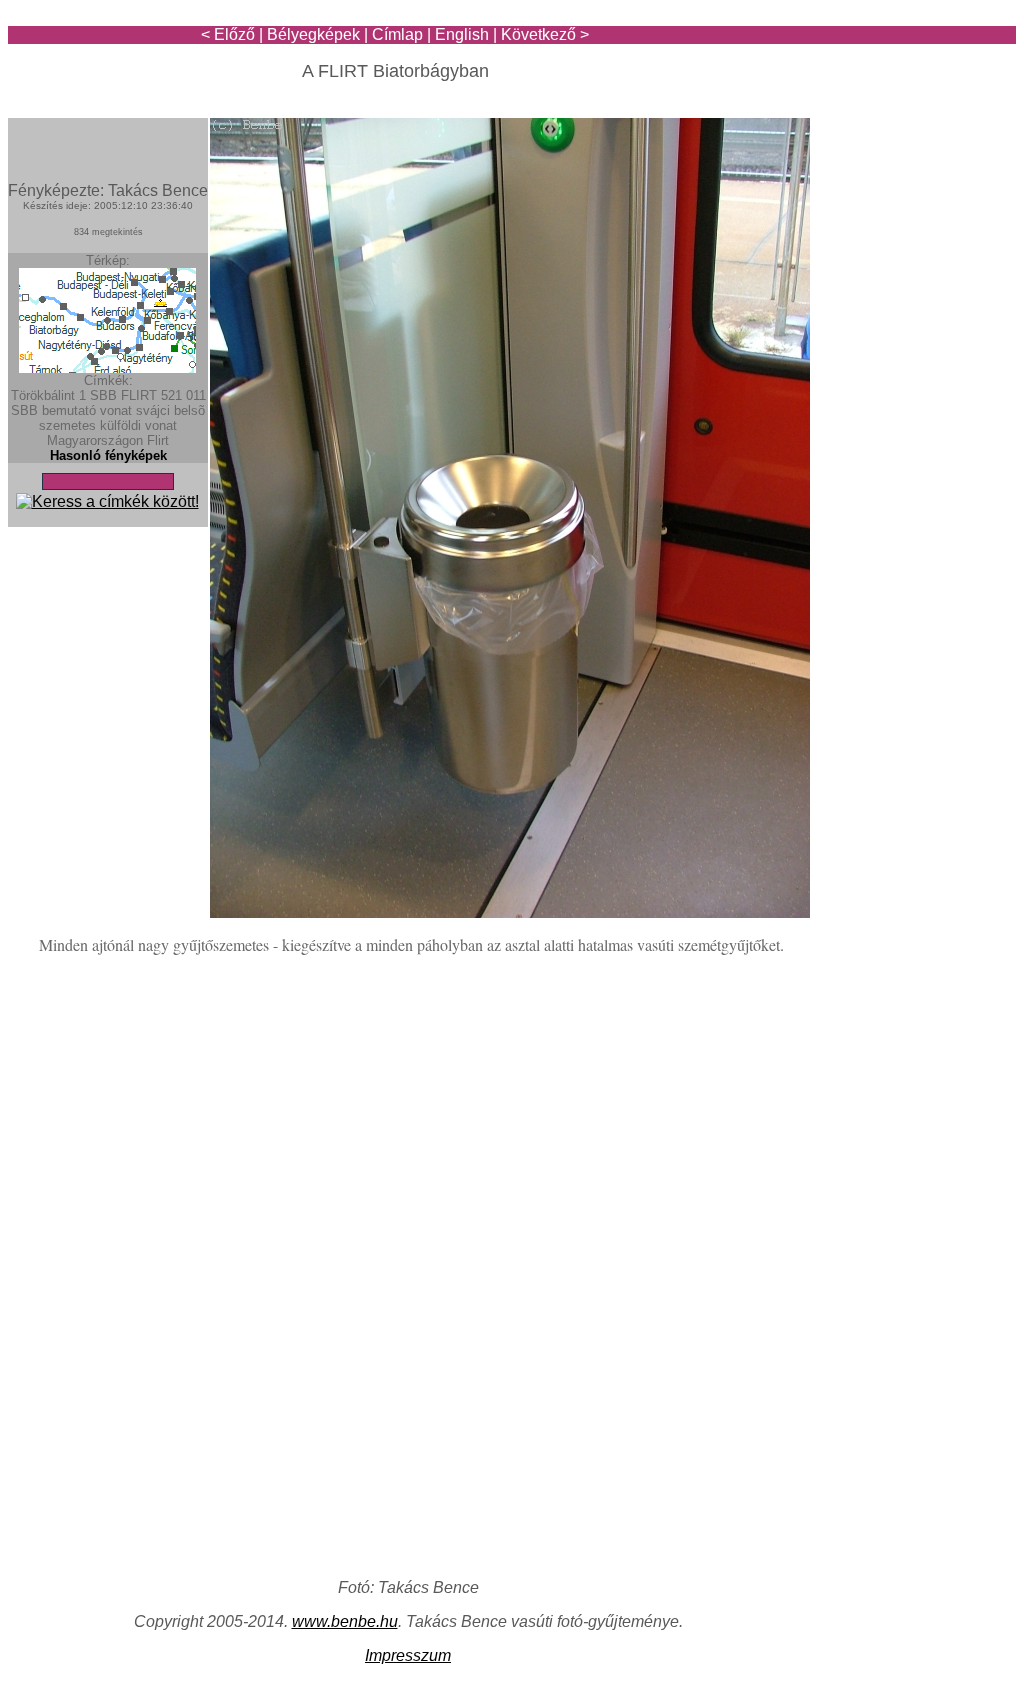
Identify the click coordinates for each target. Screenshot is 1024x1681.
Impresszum (408, 1655)
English (462, 34)
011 (196, 395)
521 (171, 395)
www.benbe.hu (345, 1621)
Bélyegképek (313, 34)
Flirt (158, 440)
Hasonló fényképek (108, 455)
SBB (24, 410)
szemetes (67, 425)
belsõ (189, 410)
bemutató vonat (87, 410)
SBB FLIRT (123, 395)
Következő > (545, 34)
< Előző (228, 34)
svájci (153, 410)
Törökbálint (43, 395)
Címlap (397, 34)
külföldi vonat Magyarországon (112, 433)
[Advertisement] (899, 72)
